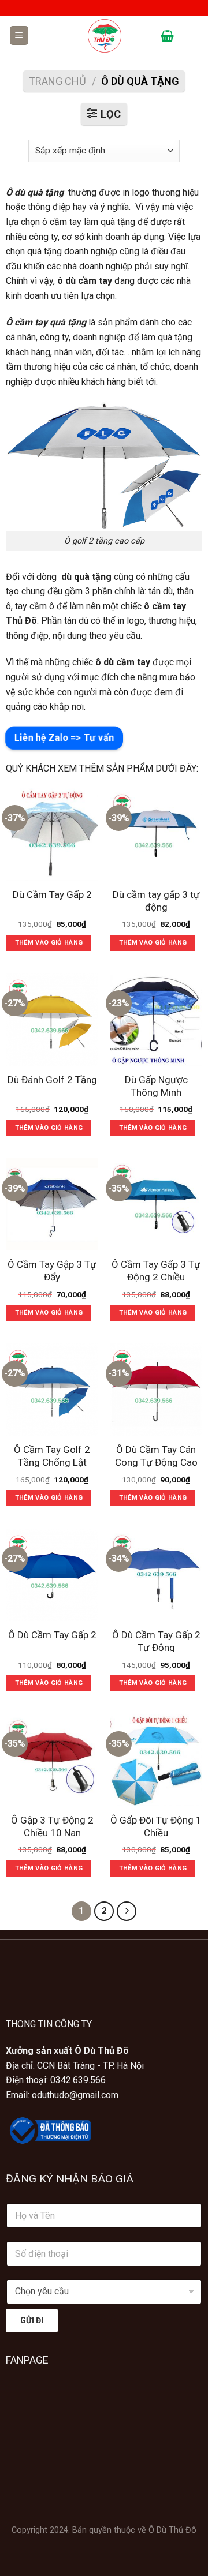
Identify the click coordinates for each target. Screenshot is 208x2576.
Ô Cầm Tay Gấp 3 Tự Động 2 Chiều (156, 1271)
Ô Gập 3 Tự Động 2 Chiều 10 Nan (52, 1826)
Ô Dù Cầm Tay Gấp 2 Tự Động (156, 1641)
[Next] (43, 1960)
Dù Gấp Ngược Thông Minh (156, 1086)
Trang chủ (57, 81)
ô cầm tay (62, 222)
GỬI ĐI (32, 2320)
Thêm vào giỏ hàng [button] (49, 943)
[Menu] (19, 35)
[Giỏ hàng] (167, 36)
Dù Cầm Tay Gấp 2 (52, 894)
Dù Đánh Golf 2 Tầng (52, 1080)
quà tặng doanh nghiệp (72, 251)
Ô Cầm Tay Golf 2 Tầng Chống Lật (52, 1456)
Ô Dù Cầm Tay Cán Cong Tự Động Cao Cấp (156, 1462)
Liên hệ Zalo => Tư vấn (64, 738)
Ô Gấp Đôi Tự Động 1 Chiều (156, 1826)
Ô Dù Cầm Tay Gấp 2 (52, 1635)
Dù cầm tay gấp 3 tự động (156, 901)
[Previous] (11, 1960)
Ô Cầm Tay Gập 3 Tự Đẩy (52, 1271)
